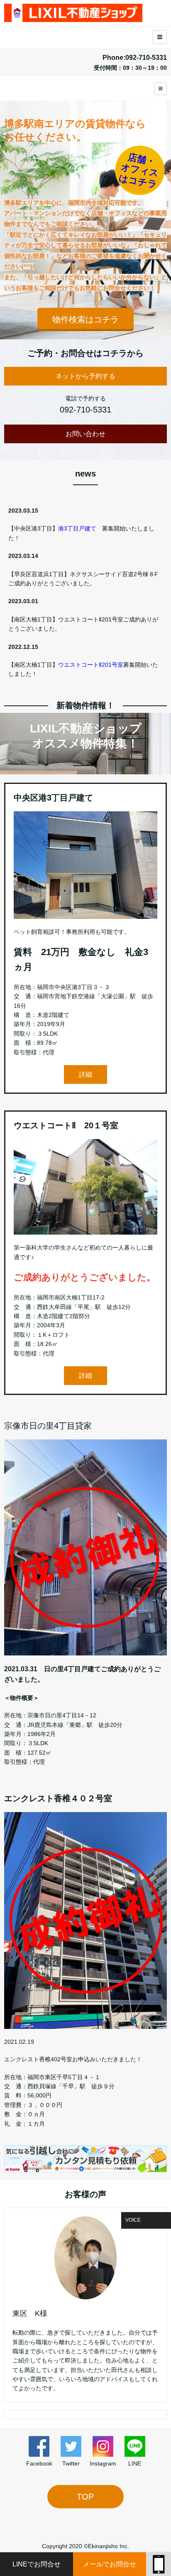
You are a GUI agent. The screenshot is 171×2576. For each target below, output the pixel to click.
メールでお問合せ (110, 2564)
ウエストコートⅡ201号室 (91, 665)
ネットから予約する (85, 376)
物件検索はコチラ (85, 319)
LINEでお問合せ (37, 2564)
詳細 (85, 1074)
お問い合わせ (85, 434)
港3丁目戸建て (77, 528)
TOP (85, 2497)
